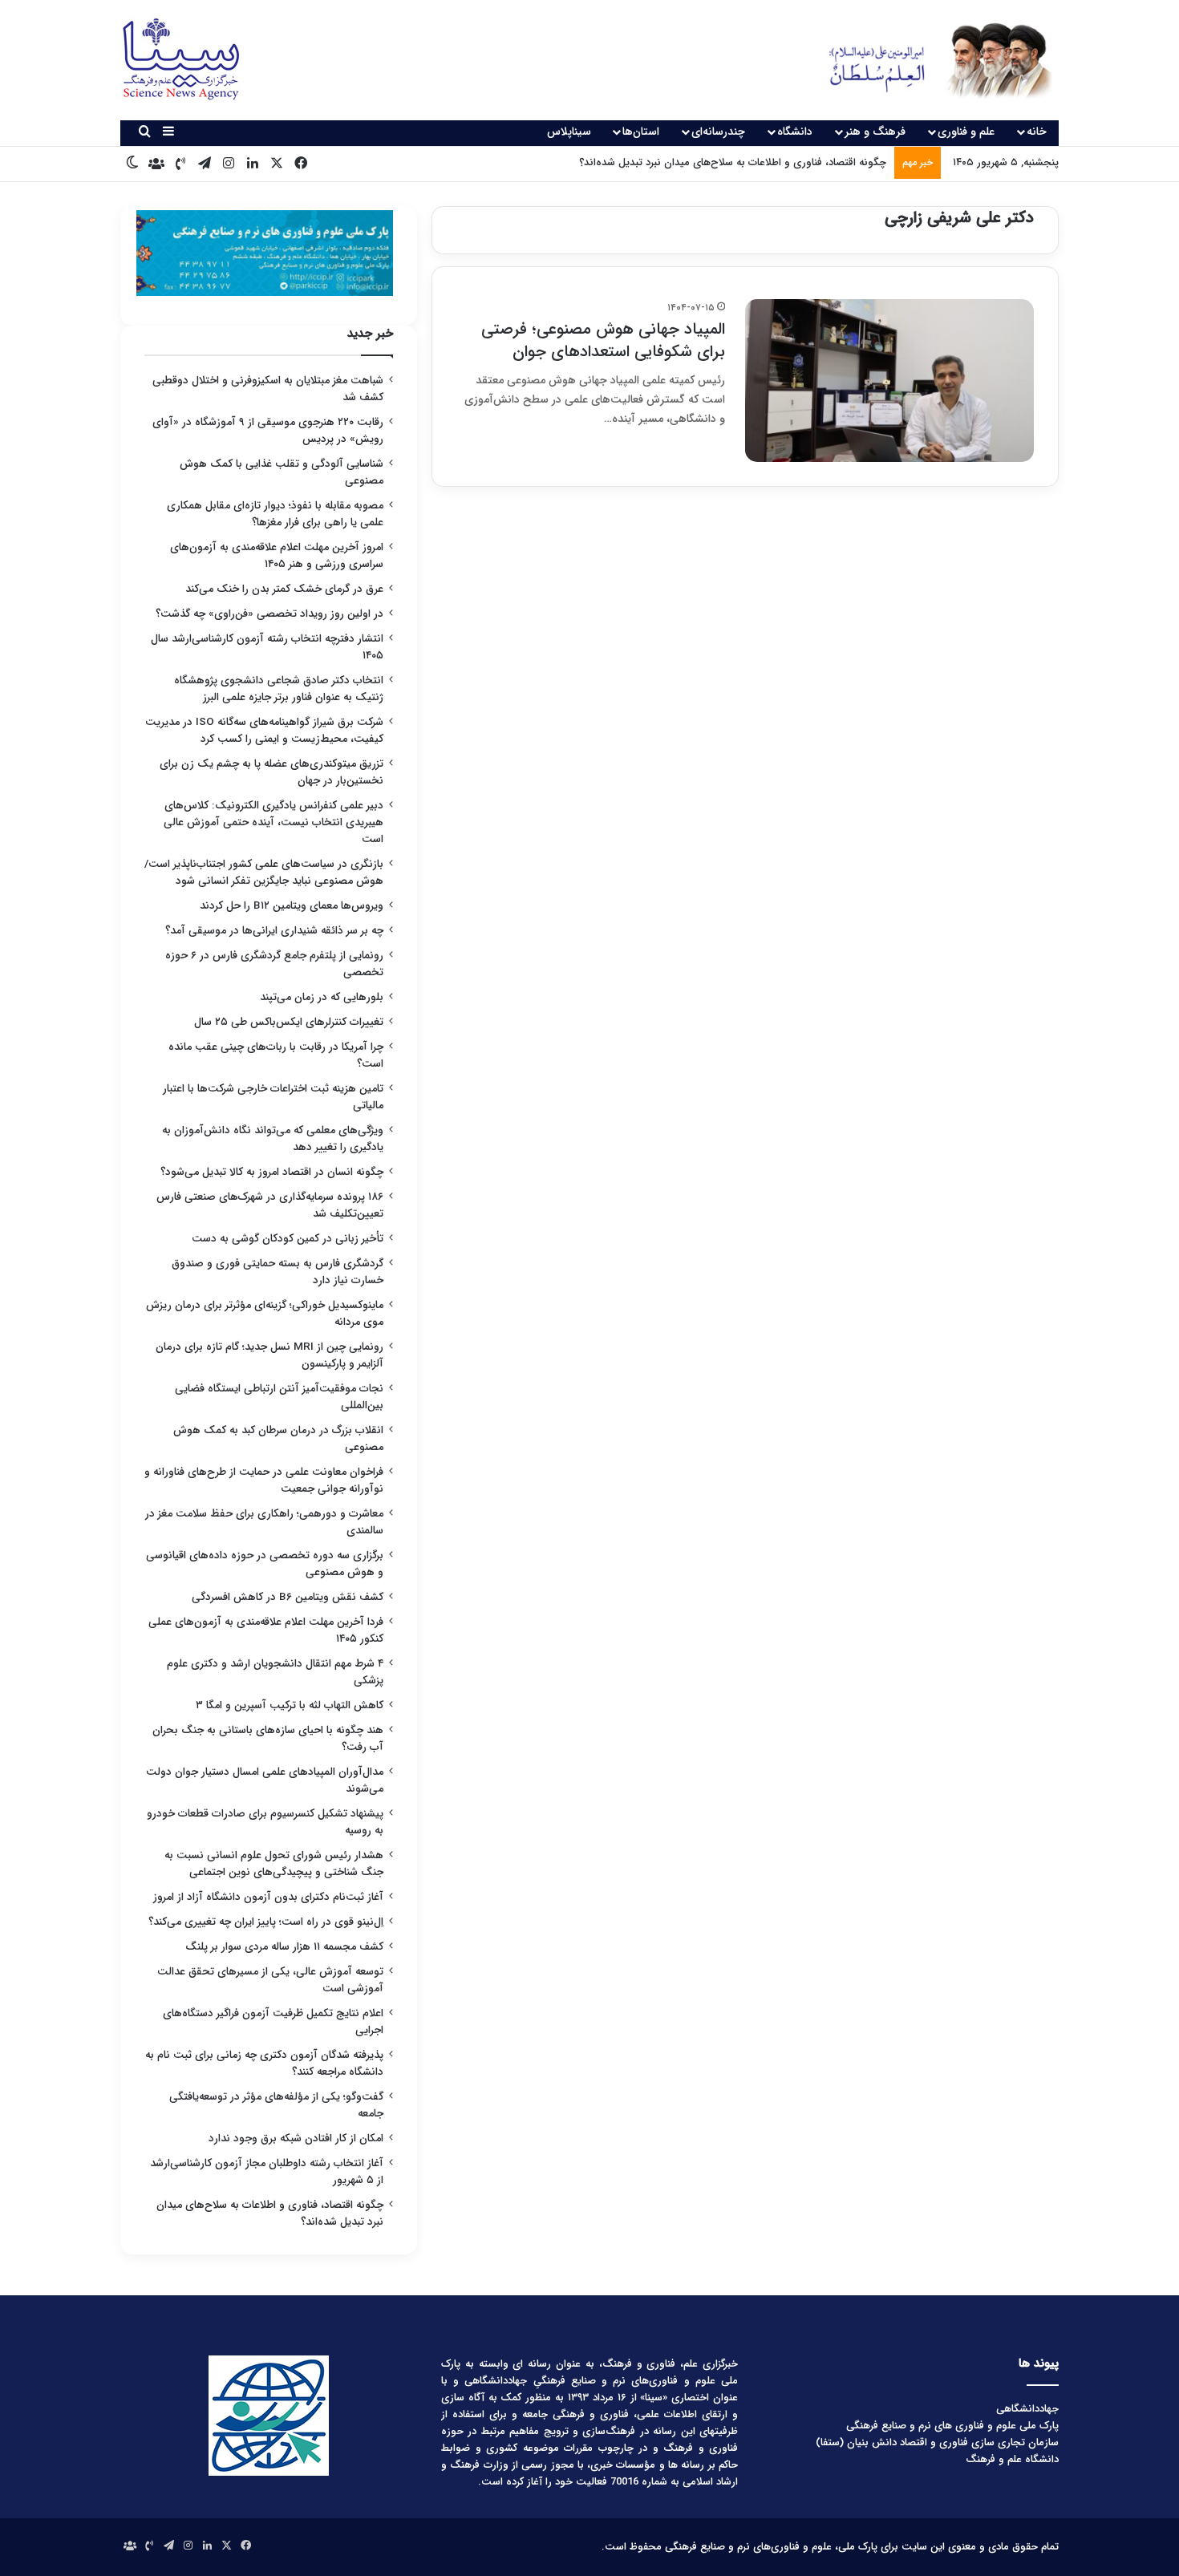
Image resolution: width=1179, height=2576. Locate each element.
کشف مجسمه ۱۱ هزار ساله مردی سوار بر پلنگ (284, 1947)
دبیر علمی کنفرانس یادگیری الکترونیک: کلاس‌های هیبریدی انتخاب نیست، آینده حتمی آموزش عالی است (273, 822)
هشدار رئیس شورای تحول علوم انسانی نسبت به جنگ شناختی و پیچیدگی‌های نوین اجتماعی (274, 1864)
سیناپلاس (569, 132)
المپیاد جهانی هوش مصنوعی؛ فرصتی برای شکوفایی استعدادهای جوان (603, 340)
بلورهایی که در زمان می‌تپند (322, 997)
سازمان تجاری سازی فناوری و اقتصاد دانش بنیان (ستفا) (937, 2442)
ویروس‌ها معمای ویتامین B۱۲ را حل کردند (292, 906)
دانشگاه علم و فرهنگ (1012, 2459)
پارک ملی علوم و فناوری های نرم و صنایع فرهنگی (952, 2426)
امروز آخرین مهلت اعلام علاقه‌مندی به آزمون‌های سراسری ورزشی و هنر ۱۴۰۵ (277, 556)
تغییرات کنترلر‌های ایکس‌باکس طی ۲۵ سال (289, 1022)
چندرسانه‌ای (718, 132)
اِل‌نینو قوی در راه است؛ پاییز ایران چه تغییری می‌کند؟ (266, 1922)
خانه (1037, 132)
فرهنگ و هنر (875, 132)
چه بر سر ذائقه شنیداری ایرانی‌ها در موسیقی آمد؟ (274, 931)
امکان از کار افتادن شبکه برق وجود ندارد (296, 2139)
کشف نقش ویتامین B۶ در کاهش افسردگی (288, 1597)
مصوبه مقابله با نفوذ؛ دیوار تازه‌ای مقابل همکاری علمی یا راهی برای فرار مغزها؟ (275, 514)
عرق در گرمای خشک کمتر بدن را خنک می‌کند (284, 589)
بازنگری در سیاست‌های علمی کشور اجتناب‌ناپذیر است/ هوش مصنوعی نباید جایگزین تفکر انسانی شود (264, 873)
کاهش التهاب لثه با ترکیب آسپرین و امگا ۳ (290, 1705)
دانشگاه (795, 132)
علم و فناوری (966, 132)
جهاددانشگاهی (1027, 2409)
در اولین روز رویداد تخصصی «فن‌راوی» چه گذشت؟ (269, 614)
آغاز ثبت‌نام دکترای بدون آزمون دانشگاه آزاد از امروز (268, 1897)
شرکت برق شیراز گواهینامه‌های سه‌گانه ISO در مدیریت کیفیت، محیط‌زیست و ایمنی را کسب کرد (264, 731)
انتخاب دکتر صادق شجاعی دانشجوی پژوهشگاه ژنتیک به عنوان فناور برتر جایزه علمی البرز (279, 689)
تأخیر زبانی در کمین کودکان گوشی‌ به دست (288, 1239)
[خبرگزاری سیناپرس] (928, 60)
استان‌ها (641, 132)
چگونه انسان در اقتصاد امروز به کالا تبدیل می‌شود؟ (272, 1172)
